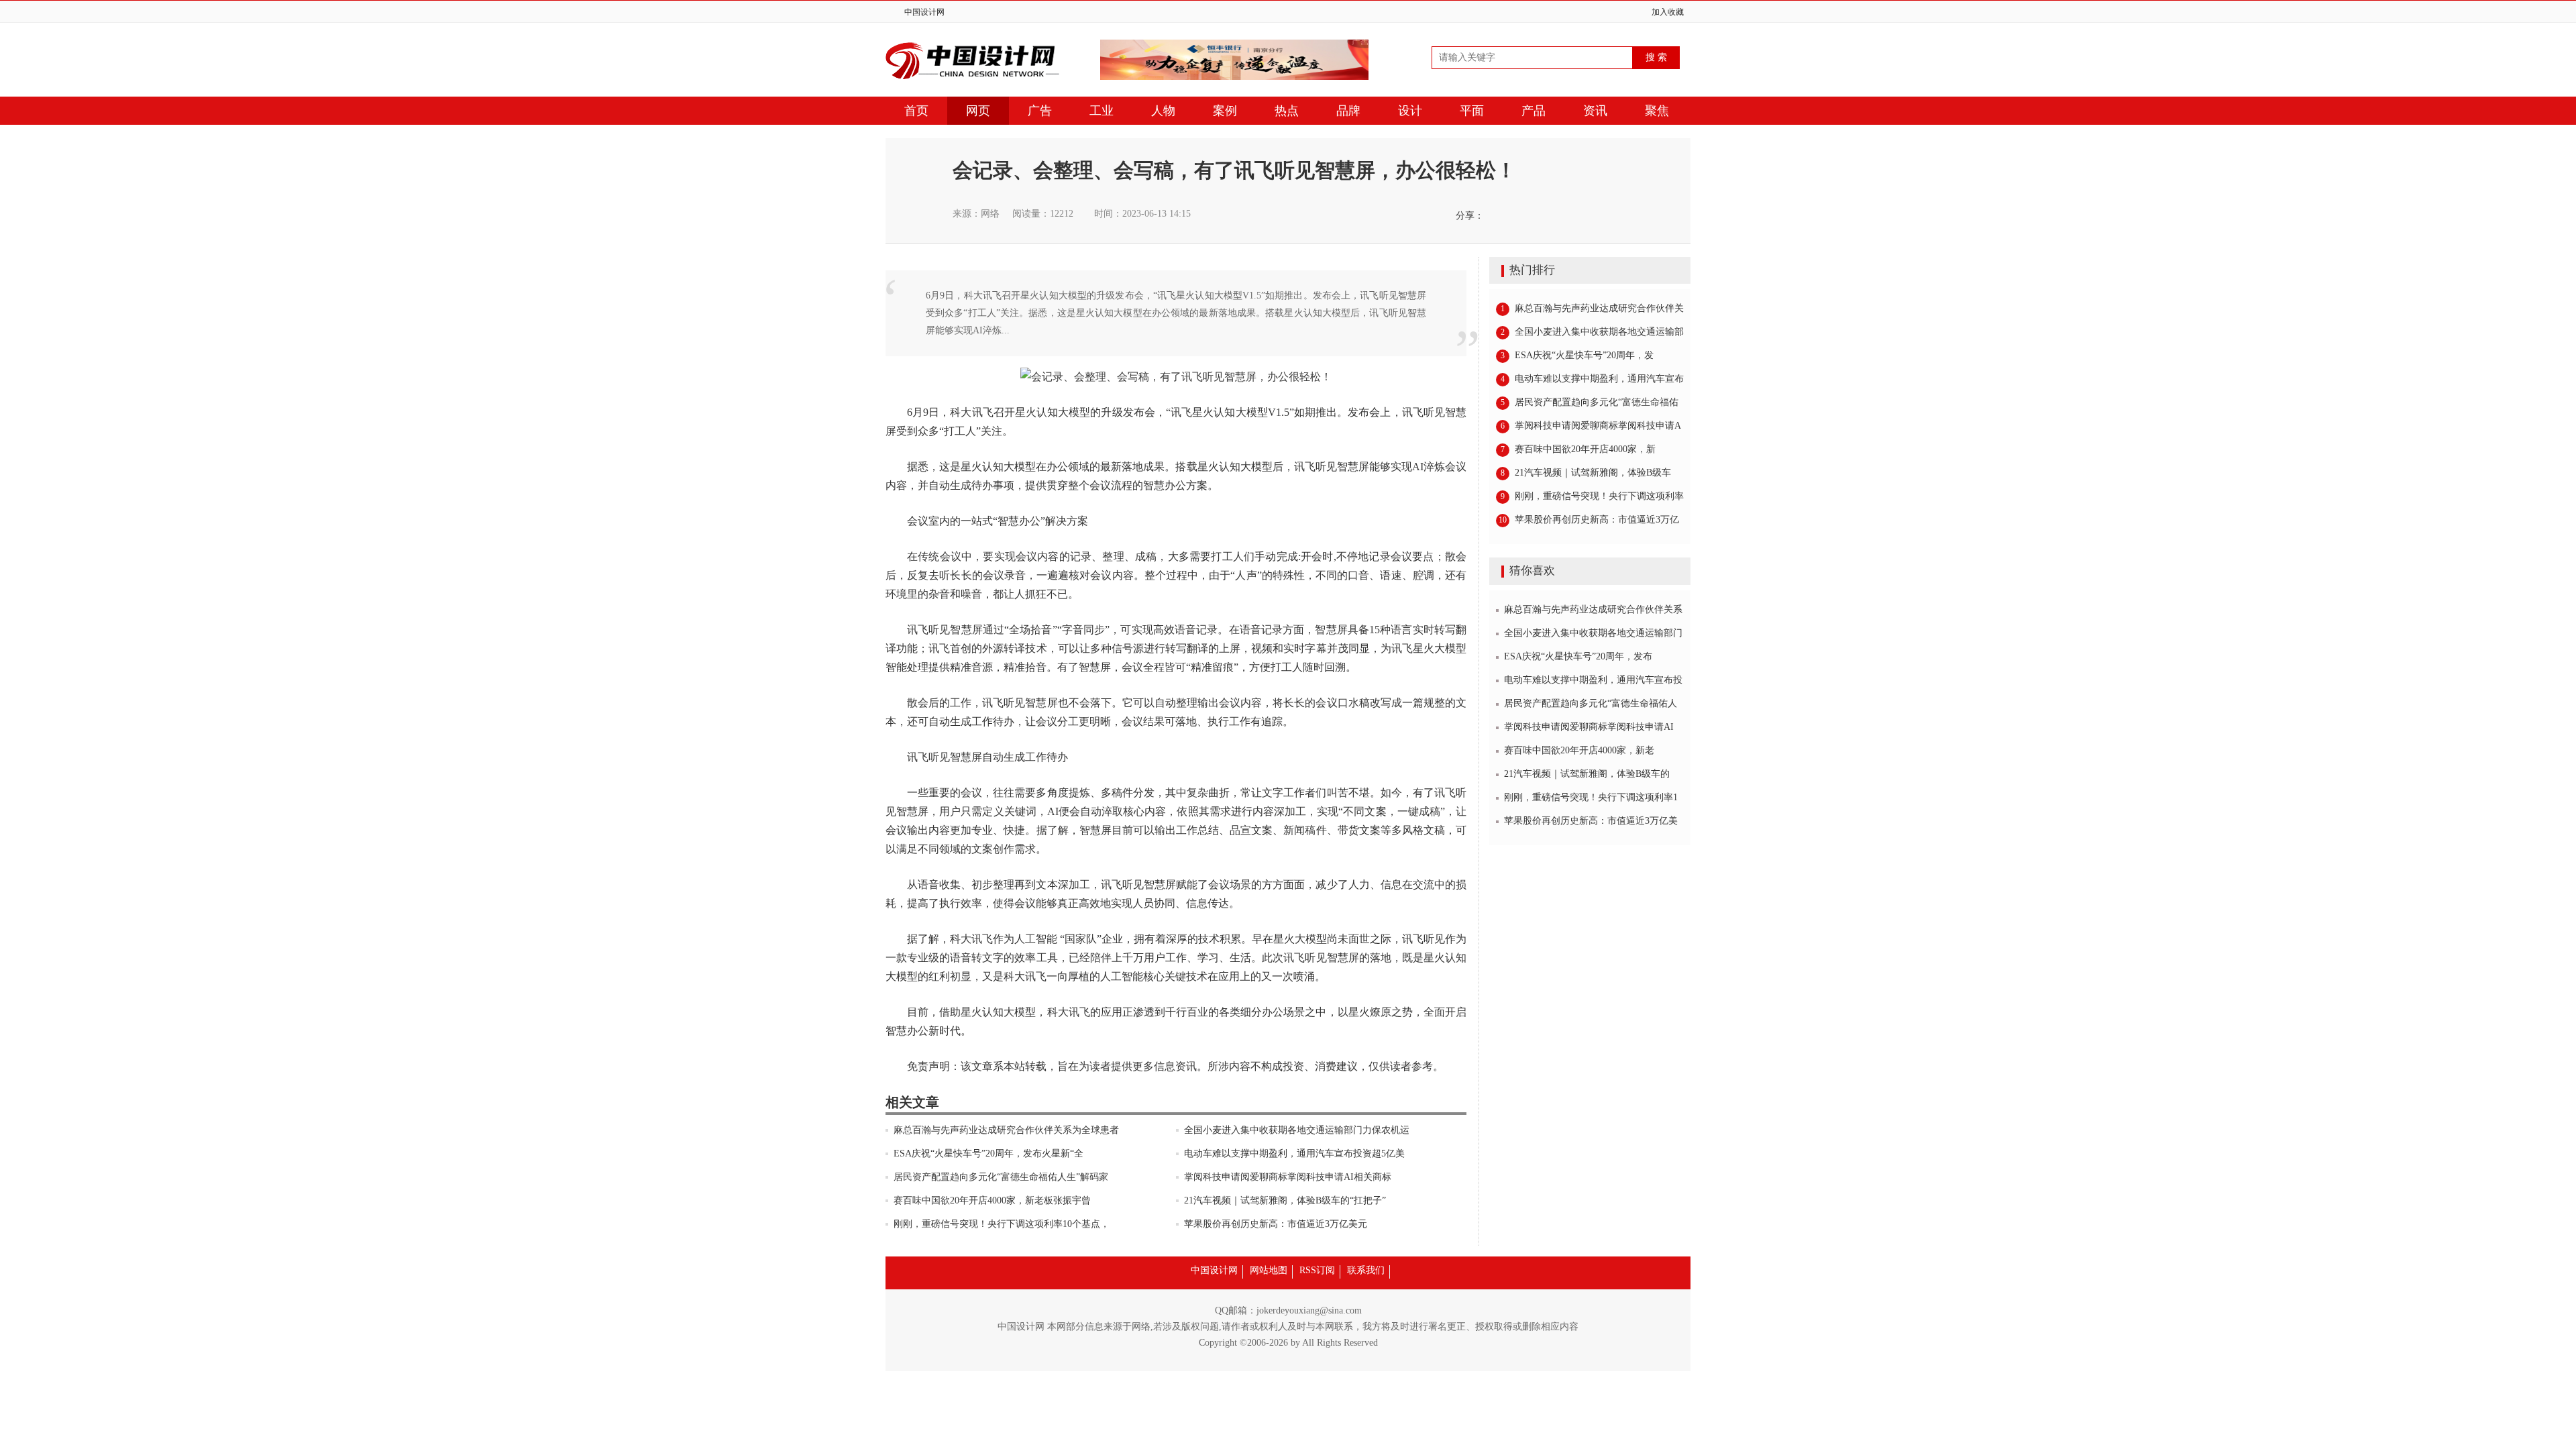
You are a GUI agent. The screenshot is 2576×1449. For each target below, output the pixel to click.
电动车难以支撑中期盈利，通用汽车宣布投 (1593, 680)
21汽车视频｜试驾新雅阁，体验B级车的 (1587, 774)
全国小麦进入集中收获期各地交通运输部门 (1593, 633)
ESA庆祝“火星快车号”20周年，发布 (1578, 656)
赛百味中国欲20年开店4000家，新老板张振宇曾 (992, 1200)
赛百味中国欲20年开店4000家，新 (1578, 449)
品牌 (1348, 111)
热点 (1287, 111)
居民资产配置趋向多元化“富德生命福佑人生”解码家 (1001, 1177)
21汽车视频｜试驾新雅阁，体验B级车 (1586, 473)
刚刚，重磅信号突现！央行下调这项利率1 (1591, 797)
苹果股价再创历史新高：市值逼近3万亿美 (1591, 821)
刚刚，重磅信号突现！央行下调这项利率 (1592, 496)
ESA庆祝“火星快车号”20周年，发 (1577, 355)
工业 (1102, 111)
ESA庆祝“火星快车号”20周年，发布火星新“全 (988, 1153)
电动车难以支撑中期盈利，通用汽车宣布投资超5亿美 (1294, 1153)
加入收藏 (1668, 12)
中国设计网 (924, 12)
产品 (1534, 111)
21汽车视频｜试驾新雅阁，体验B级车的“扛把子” (1285, 1200)
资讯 (1595, 111)
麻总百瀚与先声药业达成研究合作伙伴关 (1592, 308)
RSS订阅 (1317, 1270)
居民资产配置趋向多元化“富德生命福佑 (1590, 402)
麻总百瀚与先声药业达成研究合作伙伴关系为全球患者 (1006, 1130)
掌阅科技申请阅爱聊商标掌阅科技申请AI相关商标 (1288, 1177)
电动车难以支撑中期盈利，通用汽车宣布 (1592, 379)
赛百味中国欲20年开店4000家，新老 (1579, 750)
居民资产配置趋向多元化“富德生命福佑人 (1591, 703)
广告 (1040, 111)
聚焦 (1657, 111)
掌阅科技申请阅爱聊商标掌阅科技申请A (1591, 426)
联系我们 (1366, 1270)
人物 (1163, 111)
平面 (1472, 111)
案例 (1225, 111)
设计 (1410, 111)
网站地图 (1269, 1270)
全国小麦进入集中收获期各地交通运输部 (1592, 332)
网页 (978, 111)
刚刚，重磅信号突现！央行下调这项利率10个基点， (1002, 1224)
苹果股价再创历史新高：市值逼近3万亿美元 (1276, 1224)
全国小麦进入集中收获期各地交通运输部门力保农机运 (1297, 1130)
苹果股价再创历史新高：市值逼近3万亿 (1589, 520)
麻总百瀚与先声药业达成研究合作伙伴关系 (1593, 609)
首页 (916, 111)
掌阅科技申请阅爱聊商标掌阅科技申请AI (1589, 727)
